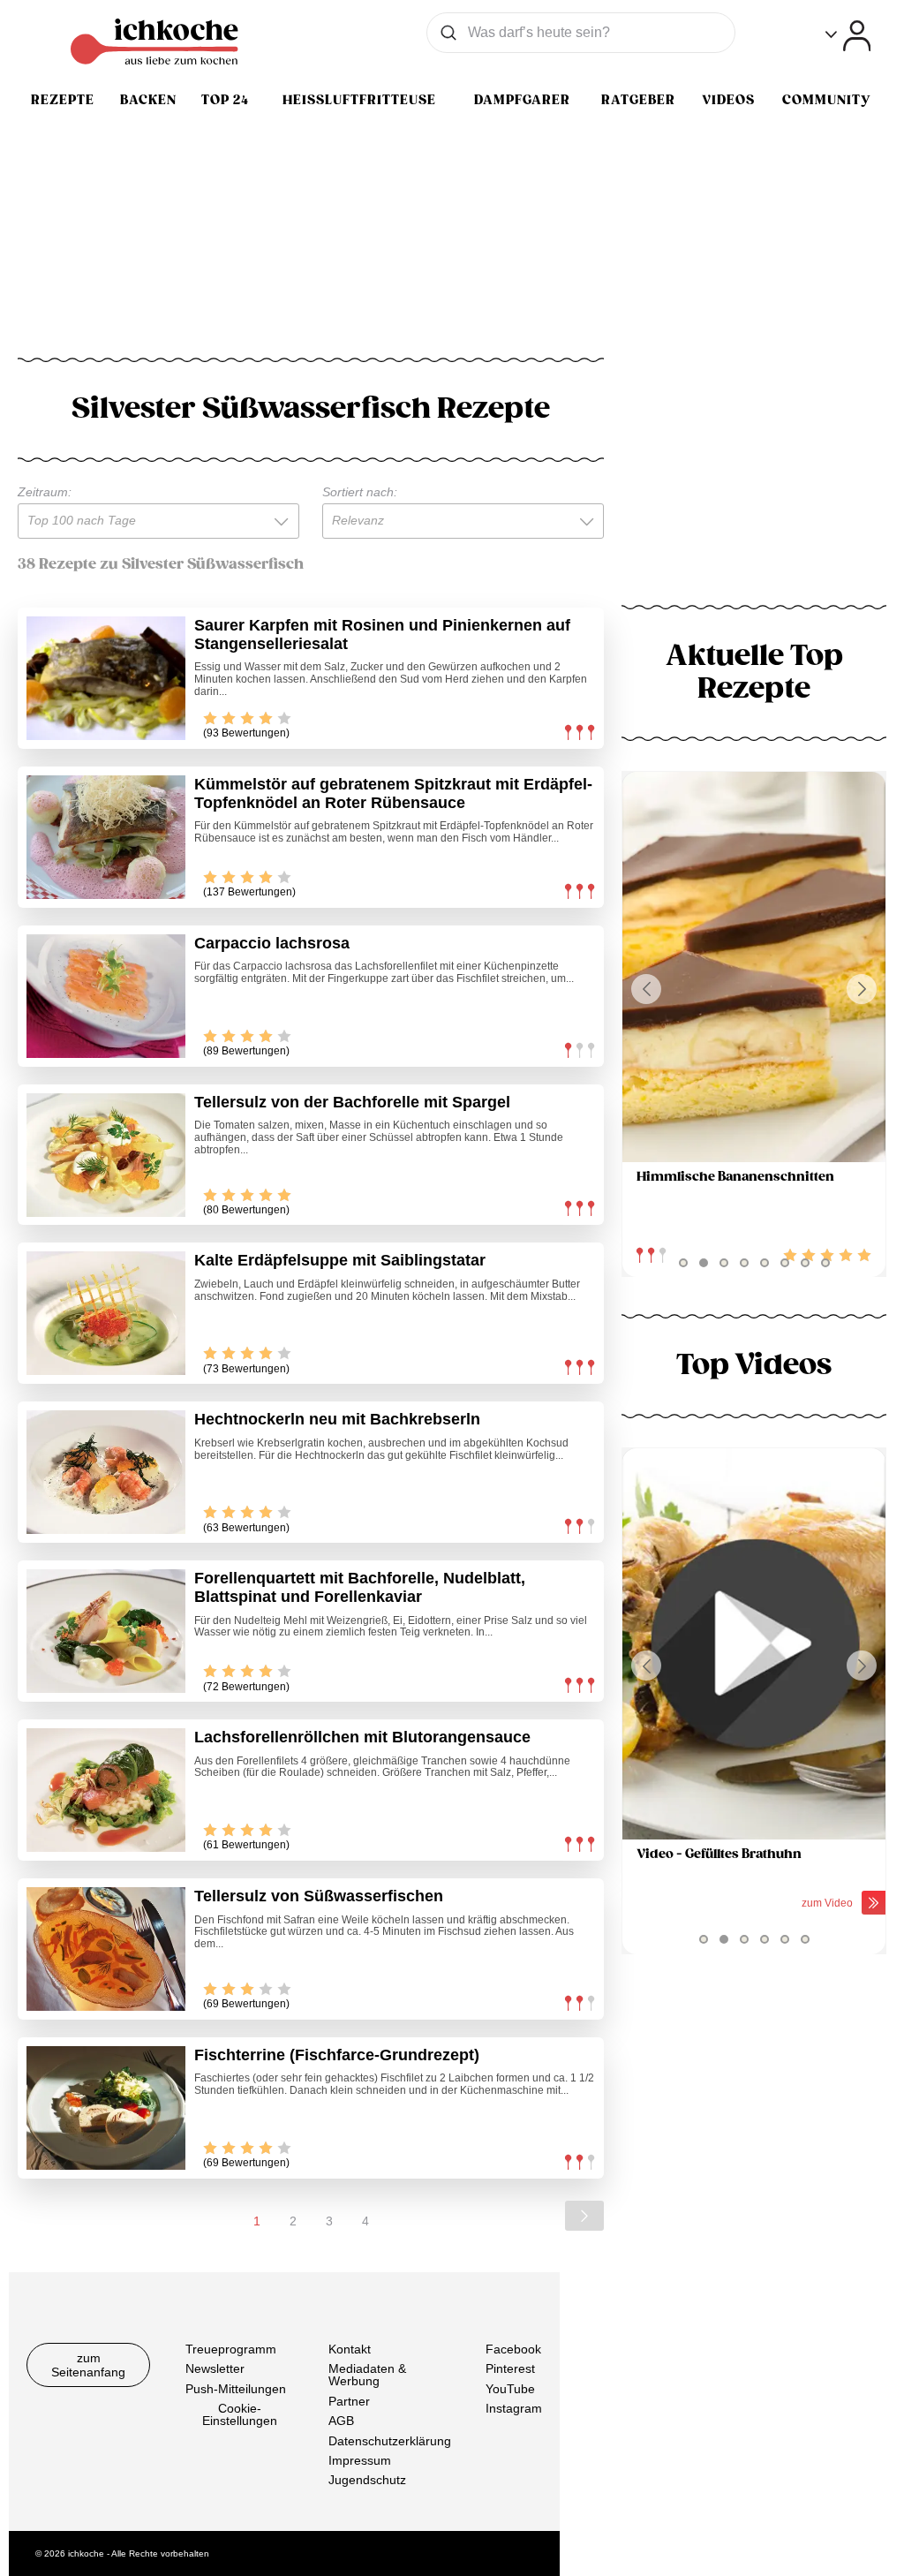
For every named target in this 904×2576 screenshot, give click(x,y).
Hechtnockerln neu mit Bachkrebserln (337, 1419)
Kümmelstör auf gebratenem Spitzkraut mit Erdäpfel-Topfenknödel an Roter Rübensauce (393, 793)
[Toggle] (848, 36)
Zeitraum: (45, 492)
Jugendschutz (367, 2480)
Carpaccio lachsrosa (272, 943)
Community (826, 100)
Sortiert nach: (360, 492)
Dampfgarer (522, 100)
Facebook (513, 2349)
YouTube (510, 2388)
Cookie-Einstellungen (240, 2414)
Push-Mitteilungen (236, 2388)
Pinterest (510, 2368)
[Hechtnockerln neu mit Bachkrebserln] (106, 1472)
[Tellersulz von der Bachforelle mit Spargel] (106, 1155)
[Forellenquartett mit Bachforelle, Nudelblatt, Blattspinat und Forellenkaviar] (106, 1631)
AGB (341, 2421)
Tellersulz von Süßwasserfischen (319, 1896)
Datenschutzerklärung (390, 2440)
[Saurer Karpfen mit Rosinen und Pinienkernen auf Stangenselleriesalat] (106, 678)
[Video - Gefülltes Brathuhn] (754, 1644)
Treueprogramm (231, 2349)
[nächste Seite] (584, 2216)
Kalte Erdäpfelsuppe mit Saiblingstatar (340, 1260)
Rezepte (63, 100)
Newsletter (215, 2368)
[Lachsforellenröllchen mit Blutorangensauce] (106, 1790)
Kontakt (350, 2349)
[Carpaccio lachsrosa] (106, 996)
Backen (148, 100)
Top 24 (225, 100)
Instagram (514, 2408)
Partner (349, 2400)
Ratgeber (638, 100)
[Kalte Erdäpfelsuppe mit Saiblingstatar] (106, 1313)
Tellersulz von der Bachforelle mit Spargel (352, 1102)
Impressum (360, 2460)
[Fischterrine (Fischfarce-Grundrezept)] (106, 2108)
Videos (728, 100)
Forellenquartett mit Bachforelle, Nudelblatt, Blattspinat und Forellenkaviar (360, 1587)
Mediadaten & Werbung (367, 2375)
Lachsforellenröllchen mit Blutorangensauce (362, 1737)
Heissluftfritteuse (359, 100)
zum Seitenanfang (88, 2365)
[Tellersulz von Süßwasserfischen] (106, 1949)
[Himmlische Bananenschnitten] (754, 967)
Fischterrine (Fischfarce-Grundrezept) (337, 2055)
